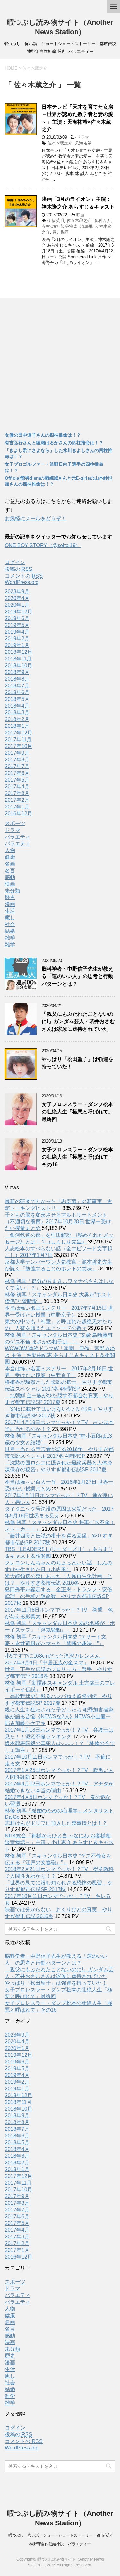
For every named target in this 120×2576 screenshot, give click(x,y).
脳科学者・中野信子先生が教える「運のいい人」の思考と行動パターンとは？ (77, 976)
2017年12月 (19, 733)
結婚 (10, 931)
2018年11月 (18, 659)
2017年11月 (18, 739)
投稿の (19, 569)
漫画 (10, 904)
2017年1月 (17, 807)
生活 (10, 911)
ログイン (15, 562)
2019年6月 (17, 618)
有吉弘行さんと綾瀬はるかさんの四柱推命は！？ (54, 443)
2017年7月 (17, 766)
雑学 (10, 938)
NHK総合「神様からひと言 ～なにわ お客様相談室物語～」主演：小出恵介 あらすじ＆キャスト (59, 1842)
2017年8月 (17, 760)
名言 (10, 870)
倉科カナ (102, 221)
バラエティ (18, 837)
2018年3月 (17, 713)
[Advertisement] (60, 364)
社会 (10, 924)
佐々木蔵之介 (60, 143)
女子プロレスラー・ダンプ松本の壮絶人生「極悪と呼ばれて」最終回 (77, 1112)
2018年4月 (17, 706)
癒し (10, 918)
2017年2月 (17, 800)
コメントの (24, 576)
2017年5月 (17, 780)
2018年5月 (17, 699)
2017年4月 (17, 787)
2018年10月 (19, 665)
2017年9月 (17, 753)
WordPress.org (22, 582)
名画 (10, 864)
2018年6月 (17, 692)
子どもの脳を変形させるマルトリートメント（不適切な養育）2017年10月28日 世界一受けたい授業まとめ (58, 1222)
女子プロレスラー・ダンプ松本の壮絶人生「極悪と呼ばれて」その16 (77, 1157)
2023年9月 (17, 591)
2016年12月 (19, 813)
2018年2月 (17, 719)
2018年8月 (17, 679)
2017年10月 (19, 746)
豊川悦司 (61, 232)
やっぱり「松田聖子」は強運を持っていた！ (56, 1983)
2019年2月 (17, 639)
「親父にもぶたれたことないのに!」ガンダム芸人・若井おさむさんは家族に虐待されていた (78, 1021)
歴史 (10, 897)
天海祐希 (83, 143)
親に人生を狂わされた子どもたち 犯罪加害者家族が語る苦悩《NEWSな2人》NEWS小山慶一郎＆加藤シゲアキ (59, 1716)
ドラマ (83, 137)
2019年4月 (17, 632)
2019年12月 (19, 612)
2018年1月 (17, 726)
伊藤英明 (56, 221)
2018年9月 (17, 672)
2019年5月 (17, 625)
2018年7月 (17, 686)
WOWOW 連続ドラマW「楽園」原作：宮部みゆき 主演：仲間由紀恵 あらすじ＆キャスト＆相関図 (60, 1355)
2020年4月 (17, 598)
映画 (81, 215)
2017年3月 (17, 793)
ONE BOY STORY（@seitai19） (43, 545)
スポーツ (15, 823)
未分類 (12, 891)
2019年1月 (17, 645)
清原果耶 (88, 226)
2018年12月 (19, 652)
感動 (10, 877)
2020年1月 (17, 605)
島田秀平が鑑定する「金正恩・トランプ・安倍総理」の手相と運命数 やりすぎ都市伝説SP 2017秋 (59, 1596)
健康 (10, 857)
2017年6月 (17, 773)
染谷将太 (69, 226)
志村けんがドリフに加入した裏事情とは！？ (56, 1823)
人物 (10, 850)
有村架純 (50, 226)
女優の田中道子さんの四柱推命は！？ (43, 435)
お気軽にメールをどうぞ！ (36, 518)
